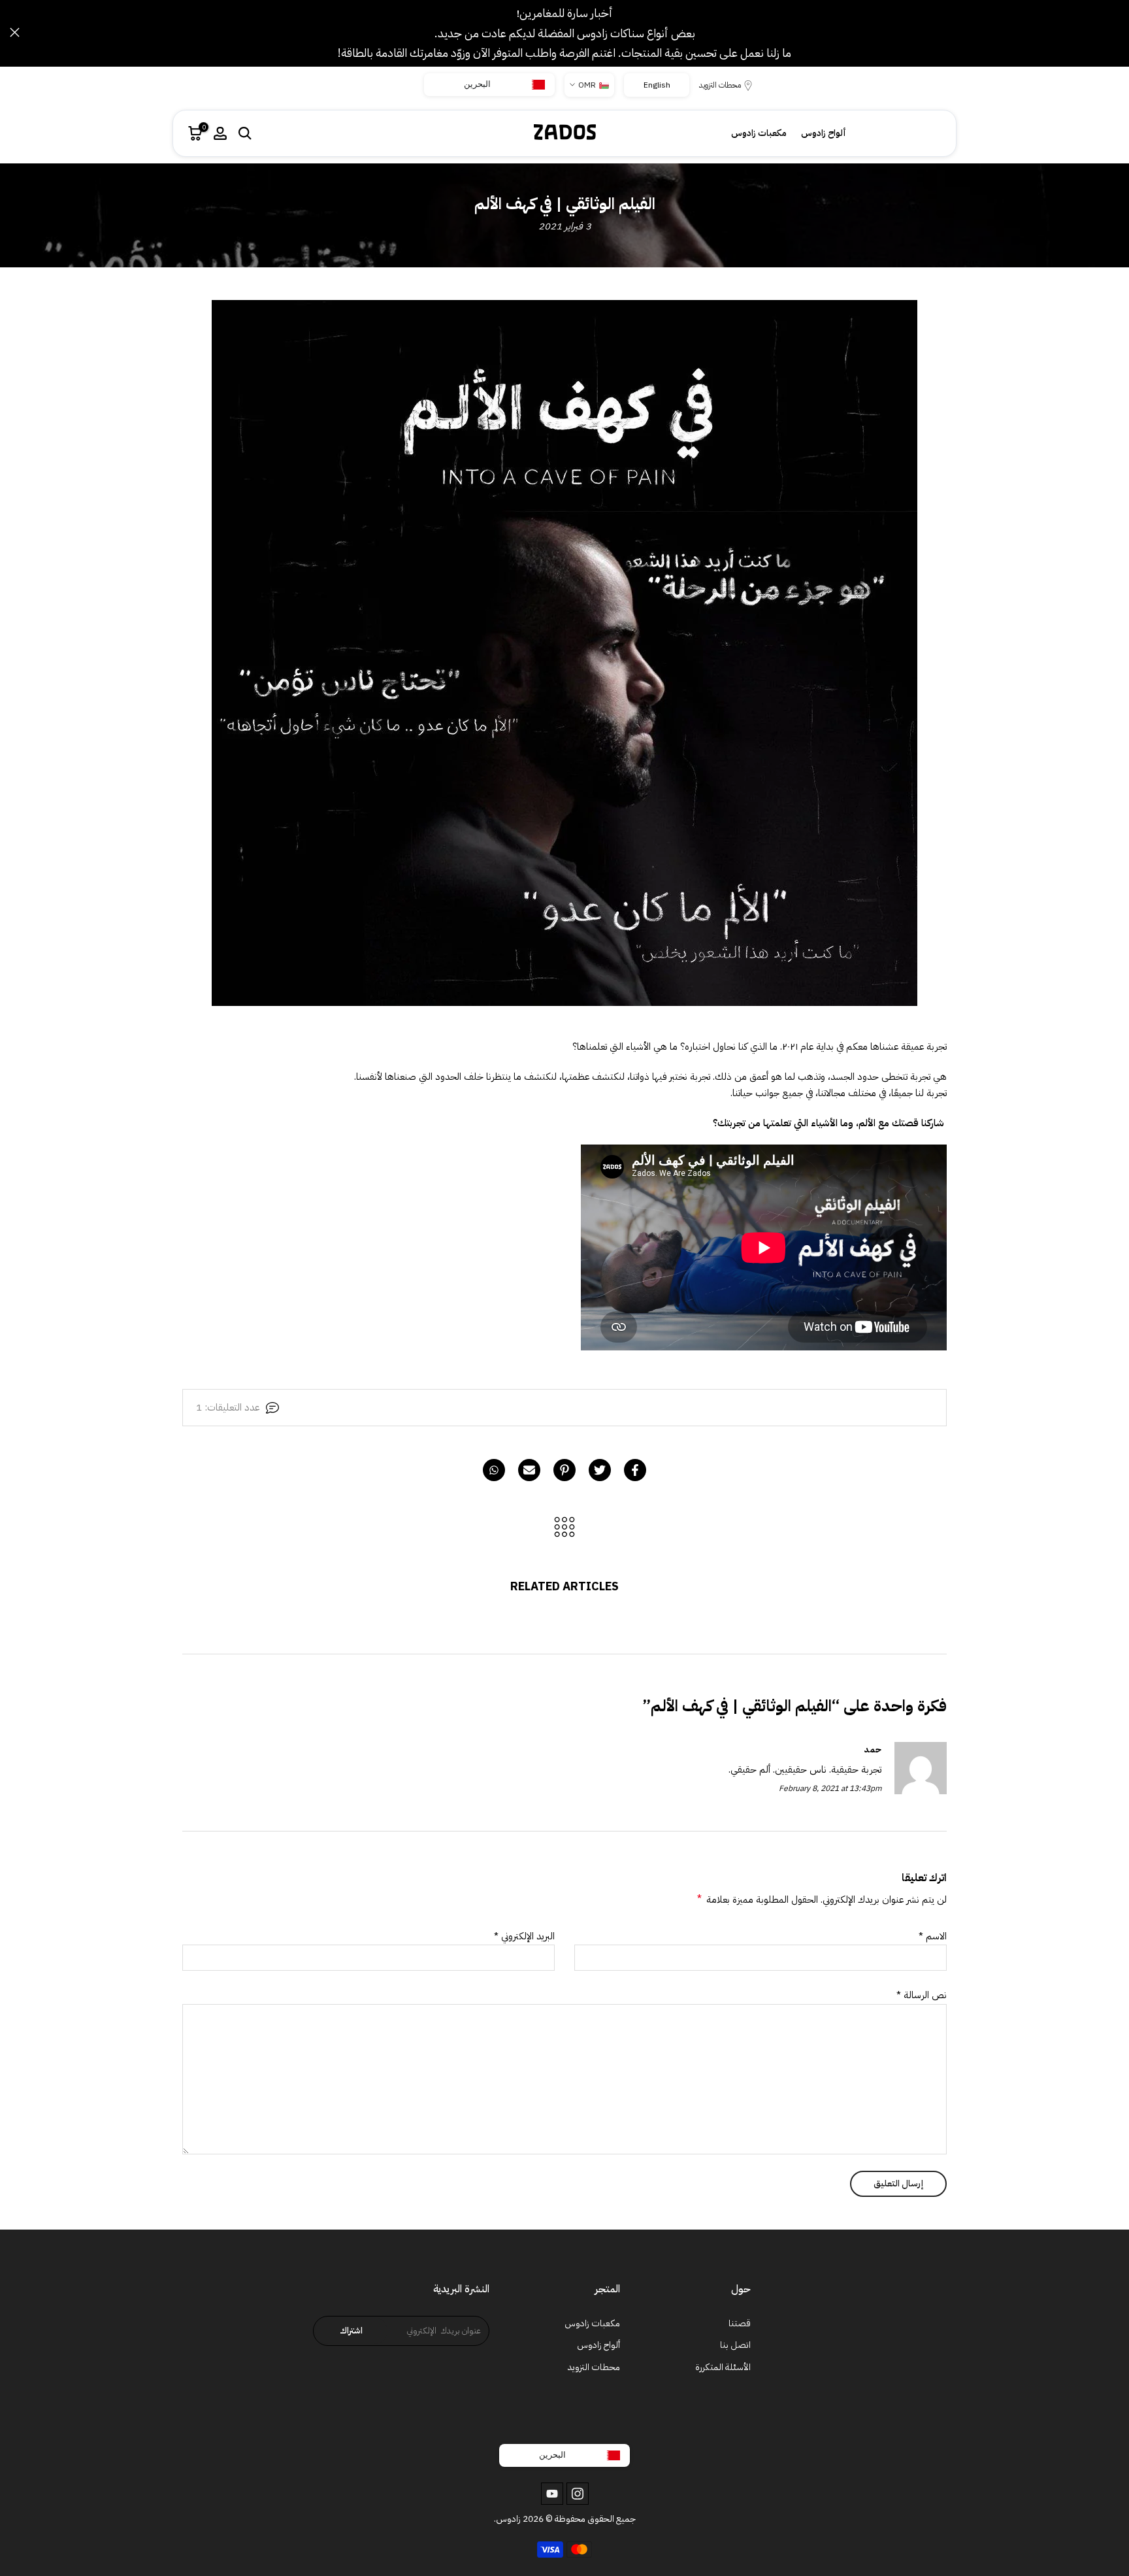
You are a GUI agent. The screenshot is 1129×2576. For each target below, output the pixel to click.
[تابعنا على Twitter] (578, 2494)
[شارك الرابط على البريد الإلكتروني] (529, 1470)
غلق (1114, 32)
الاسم (933, 1936)
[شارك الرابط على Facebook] (635, 1470)
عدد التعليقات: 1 (228, 1407)
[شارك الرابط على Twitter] (600, 1470)
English (657, 85)
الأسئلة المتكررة (723, 2367)
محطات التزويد (720, 85)
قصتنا (740, 2323)
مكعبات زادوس (759, 133)
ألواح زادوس (824, 133)
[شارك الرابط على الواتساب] (494, 1470)
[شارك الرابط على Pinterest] (564, 1470)
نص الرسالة (922, 1995)
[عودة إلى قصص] (564, 1528)
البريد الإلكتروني (524, 1936)
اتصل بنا (735, 2345)
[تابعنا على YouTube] (552, 2494)
